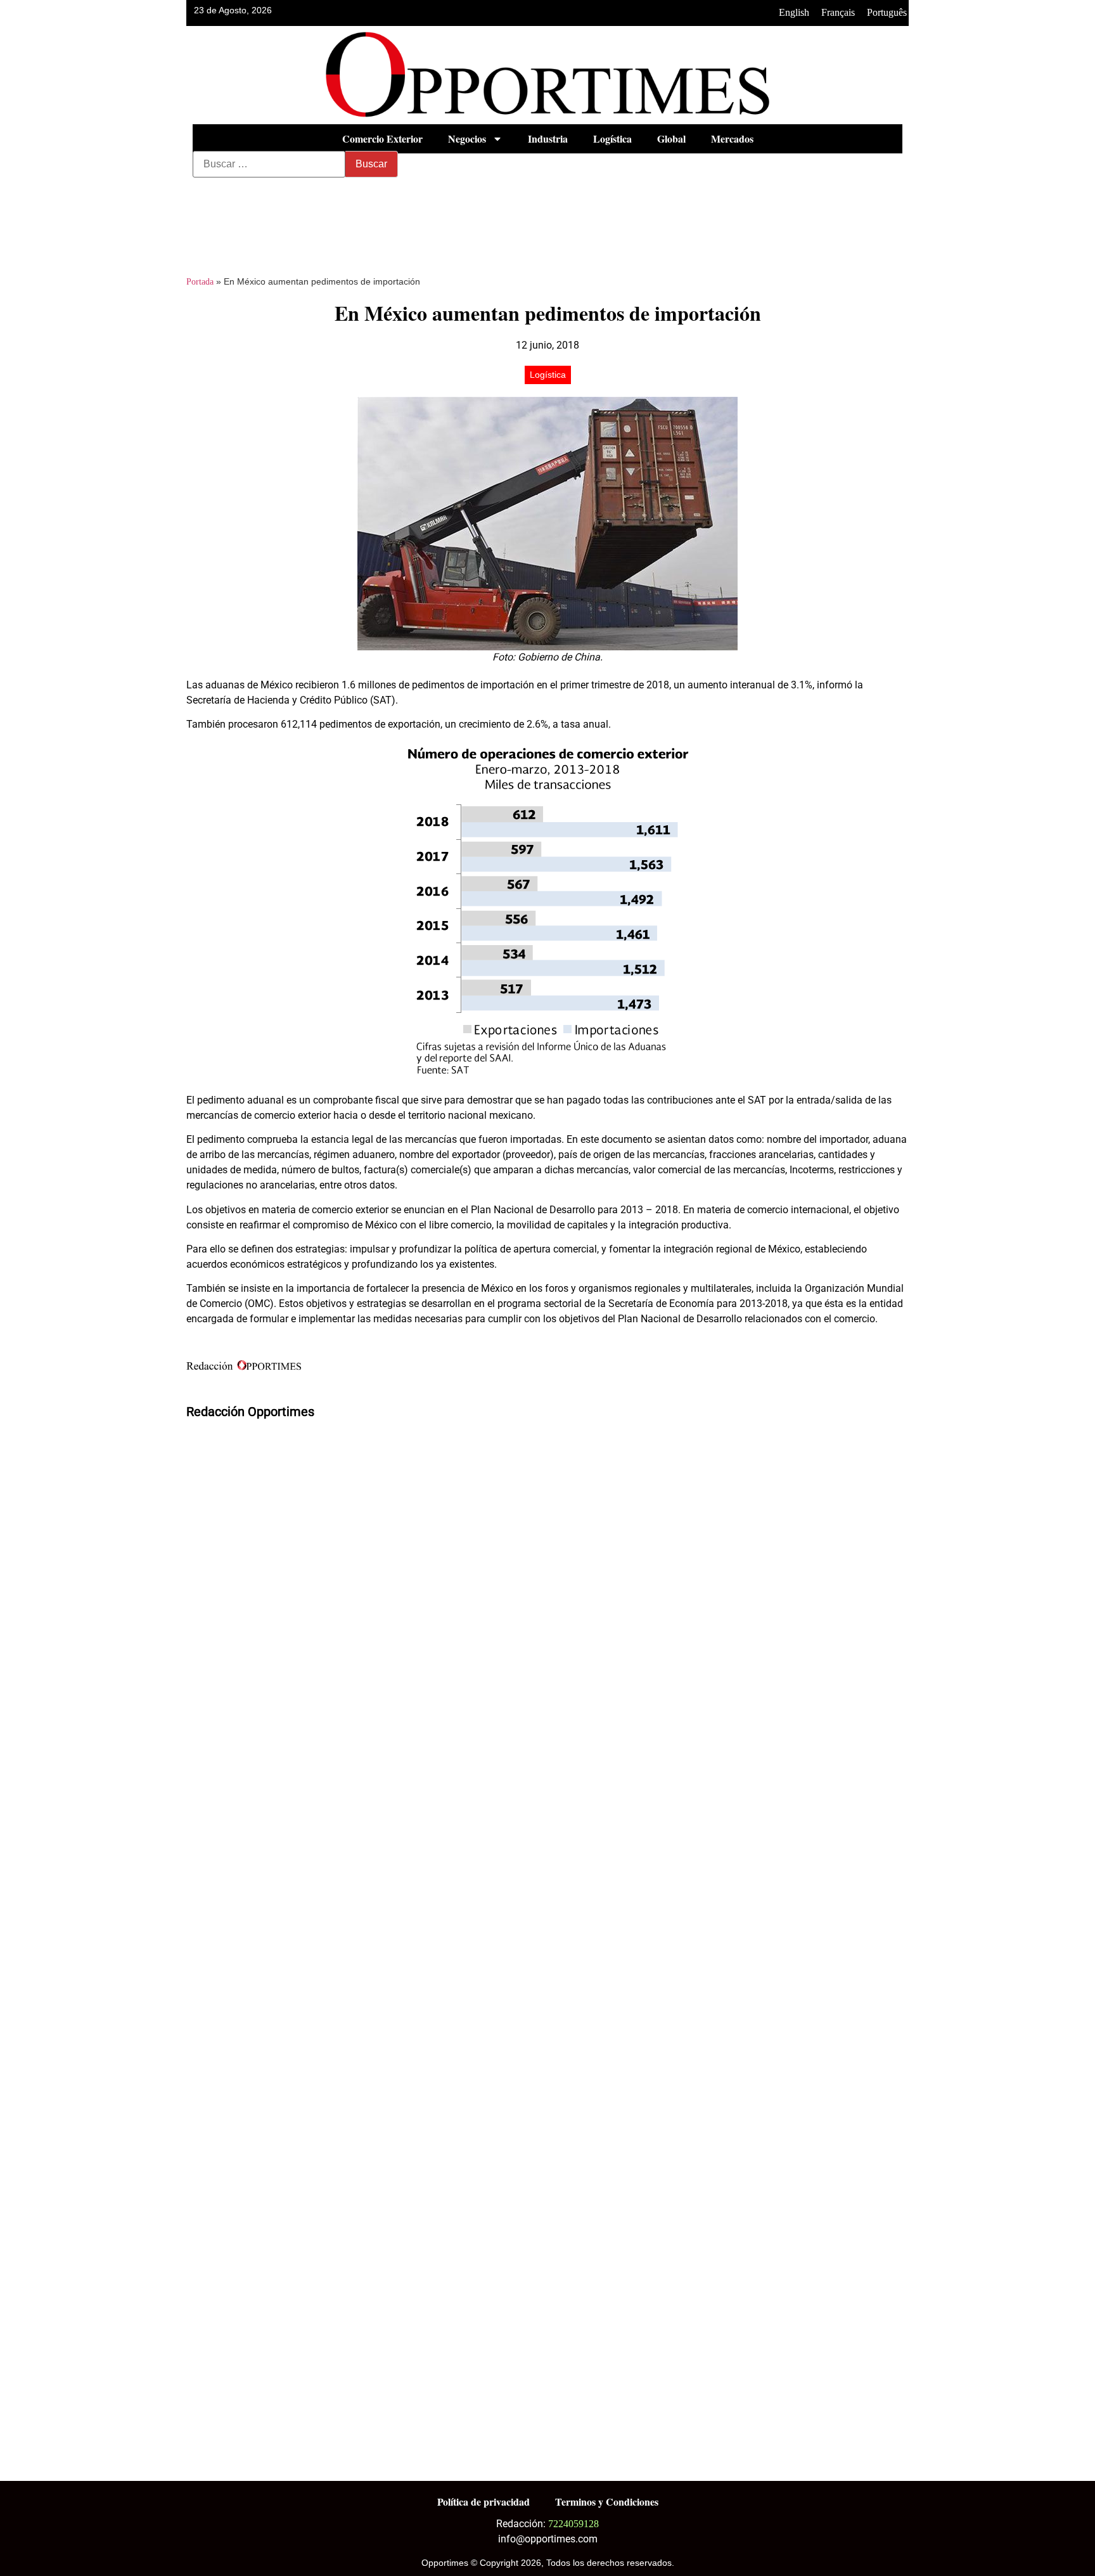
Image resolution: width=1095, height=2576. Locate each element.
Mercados (732, 138)
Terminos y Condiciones (607, 2502)
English (794, 12)
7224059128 (573, 2524)
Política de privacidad (483, 2502)
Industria (548, 138)
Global (671, 138)
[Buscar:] (269, 164)
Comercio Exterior (382, 138)
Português (887, 12)
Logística (612, 138)
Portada (200, 282)
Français (838, 12)
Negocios (467, 138)
